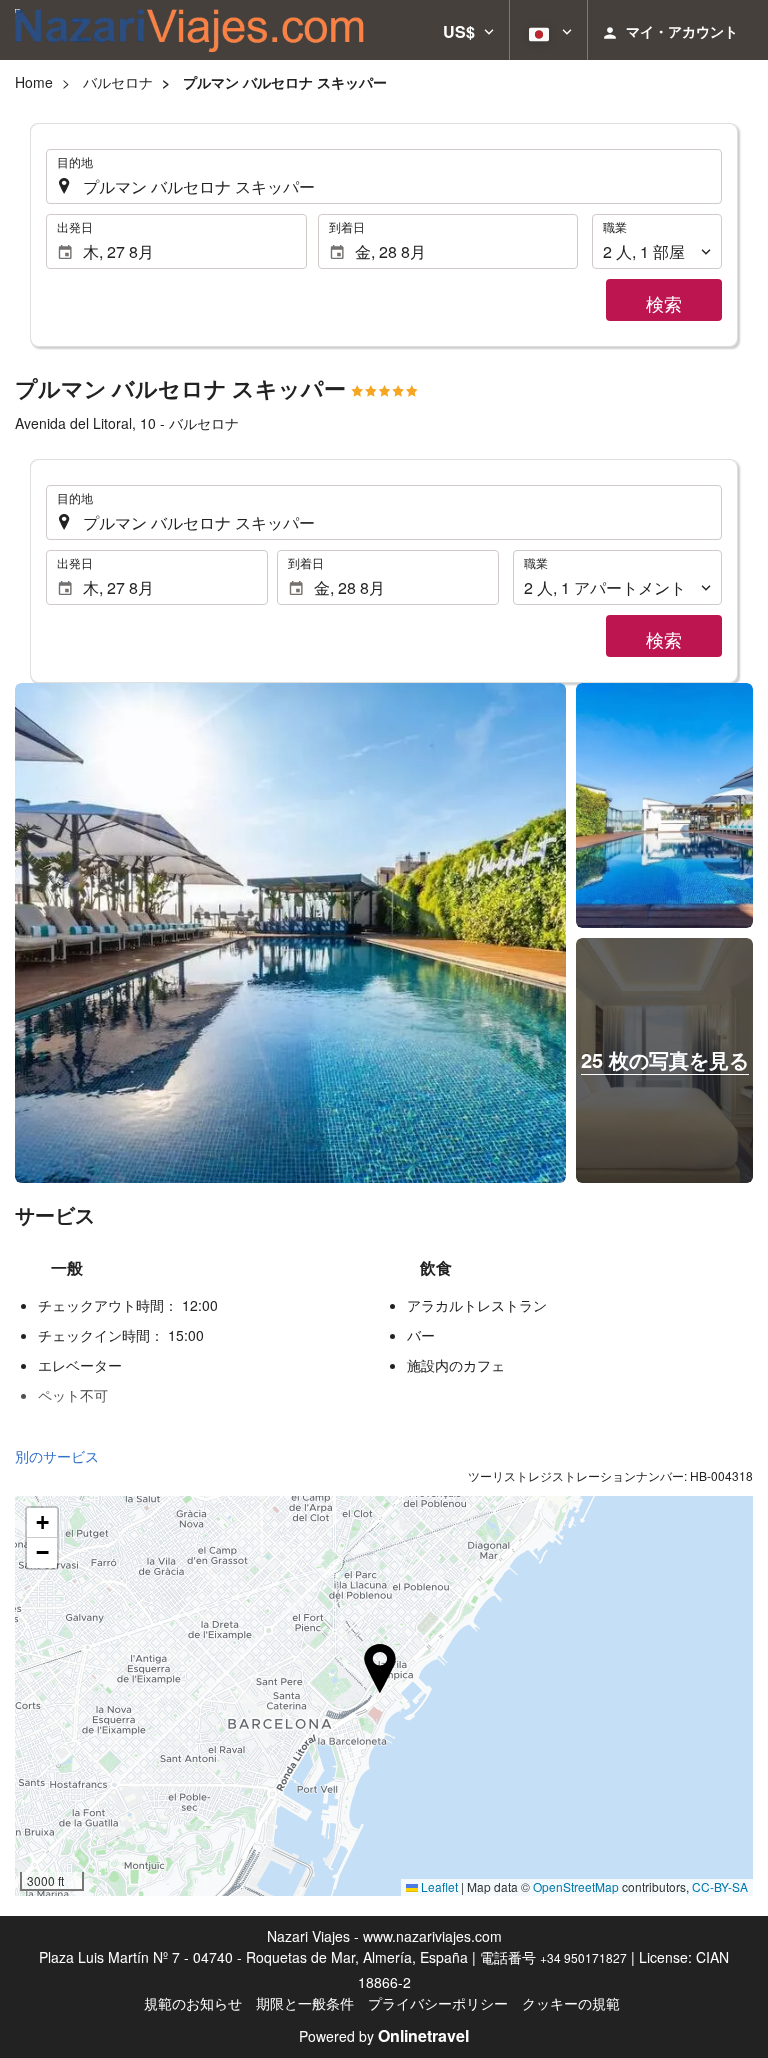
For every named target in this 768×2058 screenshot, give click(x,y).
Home (34, 82)
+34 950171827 (583, 1957)
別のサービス (57, 1456)
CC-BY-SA (720, 1886)
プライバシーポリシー (438, 2003)
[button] (468, 30)
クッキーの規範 (571, 2003)
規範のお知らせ (193, 2003)
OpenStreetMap (576, 1886)
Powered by (384, 2036)
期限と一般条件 (305, 2003)
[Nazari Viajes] (190, 30)
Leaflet (438, 1886)
